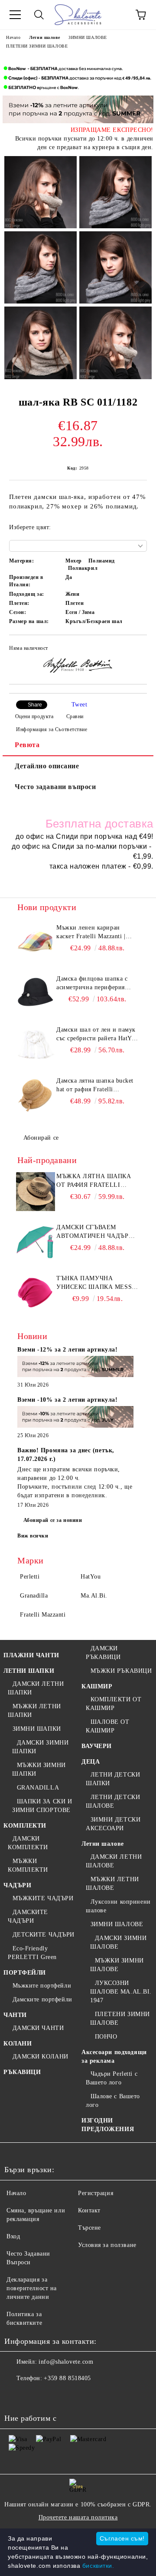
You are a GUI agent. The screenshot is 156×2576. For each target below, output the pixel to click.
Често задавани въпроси (55, 787)
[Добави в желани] (135, 649)
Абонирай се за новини (53, 1520)
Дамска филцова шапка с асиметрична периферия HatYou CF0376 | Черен (92, 984)
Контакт (89, 2210)
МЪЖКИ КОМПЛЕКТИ (28, 1865)
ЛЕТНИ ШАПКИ (29, 1671)
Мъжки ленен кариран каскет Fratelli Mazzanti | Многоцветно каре (91, 933)
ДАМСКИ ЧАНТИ (38, 2028)
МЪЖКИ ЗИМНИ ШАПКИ (39, 1769)
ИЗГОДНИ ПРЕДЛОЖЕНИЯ (108, 2125)
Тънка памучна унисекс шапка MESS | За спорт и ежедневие (96, 1283)
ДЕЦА (91, 1762)
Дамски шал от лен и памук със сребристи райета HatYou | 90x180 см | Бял (97, 1035)
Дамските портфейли (42, 1999)
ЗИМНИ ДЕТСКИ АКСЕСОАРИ (113, 1824)
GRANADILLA (38, 1788)
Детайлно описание (47, 766)
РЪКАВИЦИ (22, 2072)
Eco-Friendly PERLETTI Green (32, 1953)
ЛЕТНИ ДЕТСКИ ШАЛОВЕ (113, 1801)
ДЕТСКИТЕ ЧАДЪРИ (44, 1935)
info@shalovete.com (66, 2362)
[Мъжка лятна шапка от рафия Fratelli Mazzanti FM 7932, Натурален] (36, 1192)
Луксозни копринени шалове (118, 1906)
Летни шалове (44, 37)
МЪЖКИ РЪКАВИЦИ (121, 1671)
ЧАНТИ (15, 2015)
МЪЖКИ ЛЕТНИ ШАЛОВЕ (112, 1884)
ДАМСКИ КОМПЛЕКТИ (28, 1843)
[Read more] (75, 1368)
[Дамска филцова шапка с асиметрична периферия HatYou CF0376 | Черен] (36, 994)
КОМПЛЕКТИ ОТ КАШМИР (114, 1704)
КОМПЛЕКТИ (25, 1826)
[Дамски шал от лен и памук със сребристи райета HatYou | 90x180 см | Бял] (36, 1045)
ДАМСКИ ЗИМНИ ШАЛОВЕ (118, 1942)
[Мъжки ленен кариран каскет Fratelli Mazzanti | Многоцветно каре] (36, 943)
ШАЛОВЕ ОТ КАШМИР (108, 1726)
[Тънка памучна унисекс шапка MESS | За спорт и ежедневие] (36, 1294)
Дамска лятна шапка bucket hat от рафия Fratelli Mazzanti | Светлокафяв (95, 1086)
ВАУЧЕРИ (97, 1746)
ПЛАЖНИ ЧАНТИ (31, 1655)
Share (35, 705)
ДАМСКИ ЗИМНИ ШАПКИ (40, 1747)
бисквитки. (98, 2566)
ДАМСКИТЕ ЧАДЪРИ (28, 1916)
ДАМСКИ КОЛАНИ (41, 2057)
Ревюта (27, 745)
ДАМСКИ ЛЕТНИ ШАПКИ (36, 1688)
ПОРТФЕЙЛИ (25, 1973)
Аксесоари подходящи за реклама (114, 2057)
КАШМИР (97, 1686)
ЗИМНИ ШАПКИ (37, 1729)
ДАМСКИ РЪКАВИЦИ (103, 1653)
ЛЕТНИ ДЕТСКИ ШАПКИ (113, 1779)
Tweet (80, 705)
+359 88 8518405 (67, 2378)
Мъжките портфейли (42, 1986)
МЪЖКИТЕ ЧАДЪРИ (43, 1898)
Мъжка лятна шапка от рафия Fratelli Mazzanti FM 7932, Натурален (94, 1181)
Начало (13, 37)
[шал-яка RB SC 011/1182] (41, 192)
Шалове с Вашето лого (113, 2101)
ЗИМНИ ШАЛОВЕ (88, 37)
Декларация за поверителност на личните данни (32, 2288)
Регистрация (96, 2193)
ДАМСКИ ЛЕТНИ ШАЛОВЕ (114, 1861)
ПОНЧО (106, 2037)
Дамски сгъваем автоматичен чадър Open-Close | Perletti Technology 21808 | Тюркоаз (95, 1232)
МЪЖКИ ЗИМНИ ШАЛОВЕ (117, 1965)
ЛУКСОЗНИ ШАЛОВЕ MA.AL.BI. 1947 (121, 1992)
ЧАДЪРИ (17, 1885)
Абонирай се (41, 1138)
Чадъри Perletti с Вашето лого (112, 2078)
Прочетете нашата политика (78, 2517)
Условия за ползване (107, 2245)
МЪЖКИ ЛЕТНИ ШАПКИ (34, 1711)
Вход (13, 2236)
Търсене (89, 2228)
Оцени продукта (34, 716)
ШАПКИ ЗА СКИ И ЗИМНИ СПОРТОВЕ (42, 1806)
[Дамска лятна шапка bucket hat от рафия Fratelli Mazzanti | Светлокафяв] (36, 1096)
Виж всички (33, 1536)
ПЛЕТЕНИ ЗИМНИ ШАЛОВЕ (37, 46)
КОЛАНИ (18, 2044)
